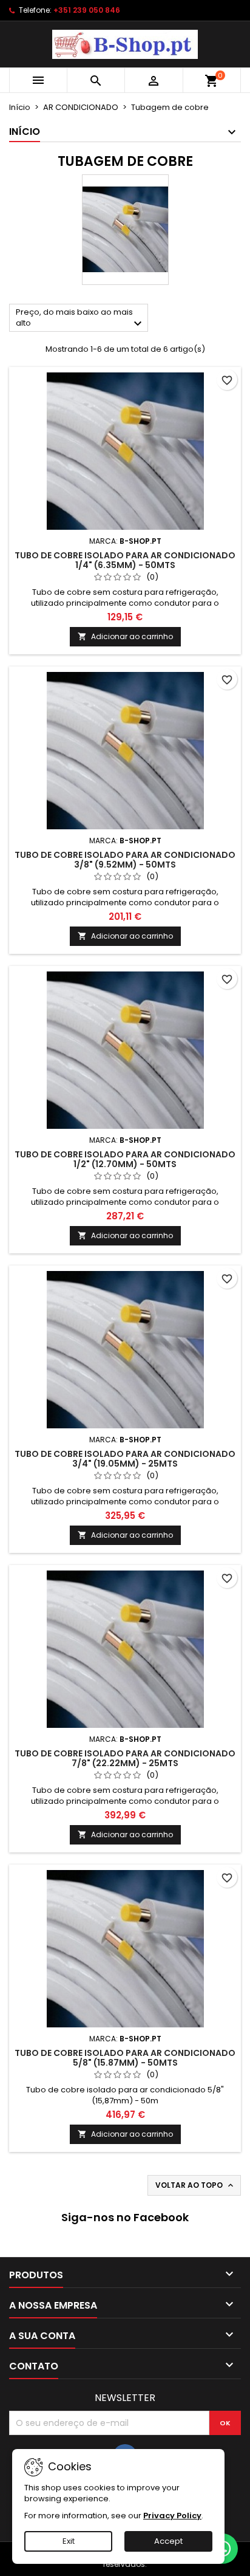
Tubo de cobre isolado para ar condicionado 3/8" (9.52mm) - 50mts (125, 860)
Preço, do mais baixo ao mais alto (80, 319)
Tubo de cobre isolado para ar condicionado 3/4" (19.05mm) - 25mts (125, 1459)
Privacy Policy (172, 2516)
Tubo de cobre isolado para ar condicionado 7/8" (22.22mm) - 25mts (125, 1758)
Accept (168, 2541)
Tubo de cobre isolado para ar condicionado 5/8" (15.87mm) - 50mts (125, 2058)
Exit (69, 2541)
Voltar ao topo (195, 2185)
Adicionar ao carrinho (125, 636)
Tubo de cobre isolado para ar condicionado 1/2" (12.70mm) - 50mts (125, 1159)
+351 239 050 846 (87, 10)
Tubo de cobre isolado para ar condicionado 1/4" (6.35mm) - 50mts (125, 560)
